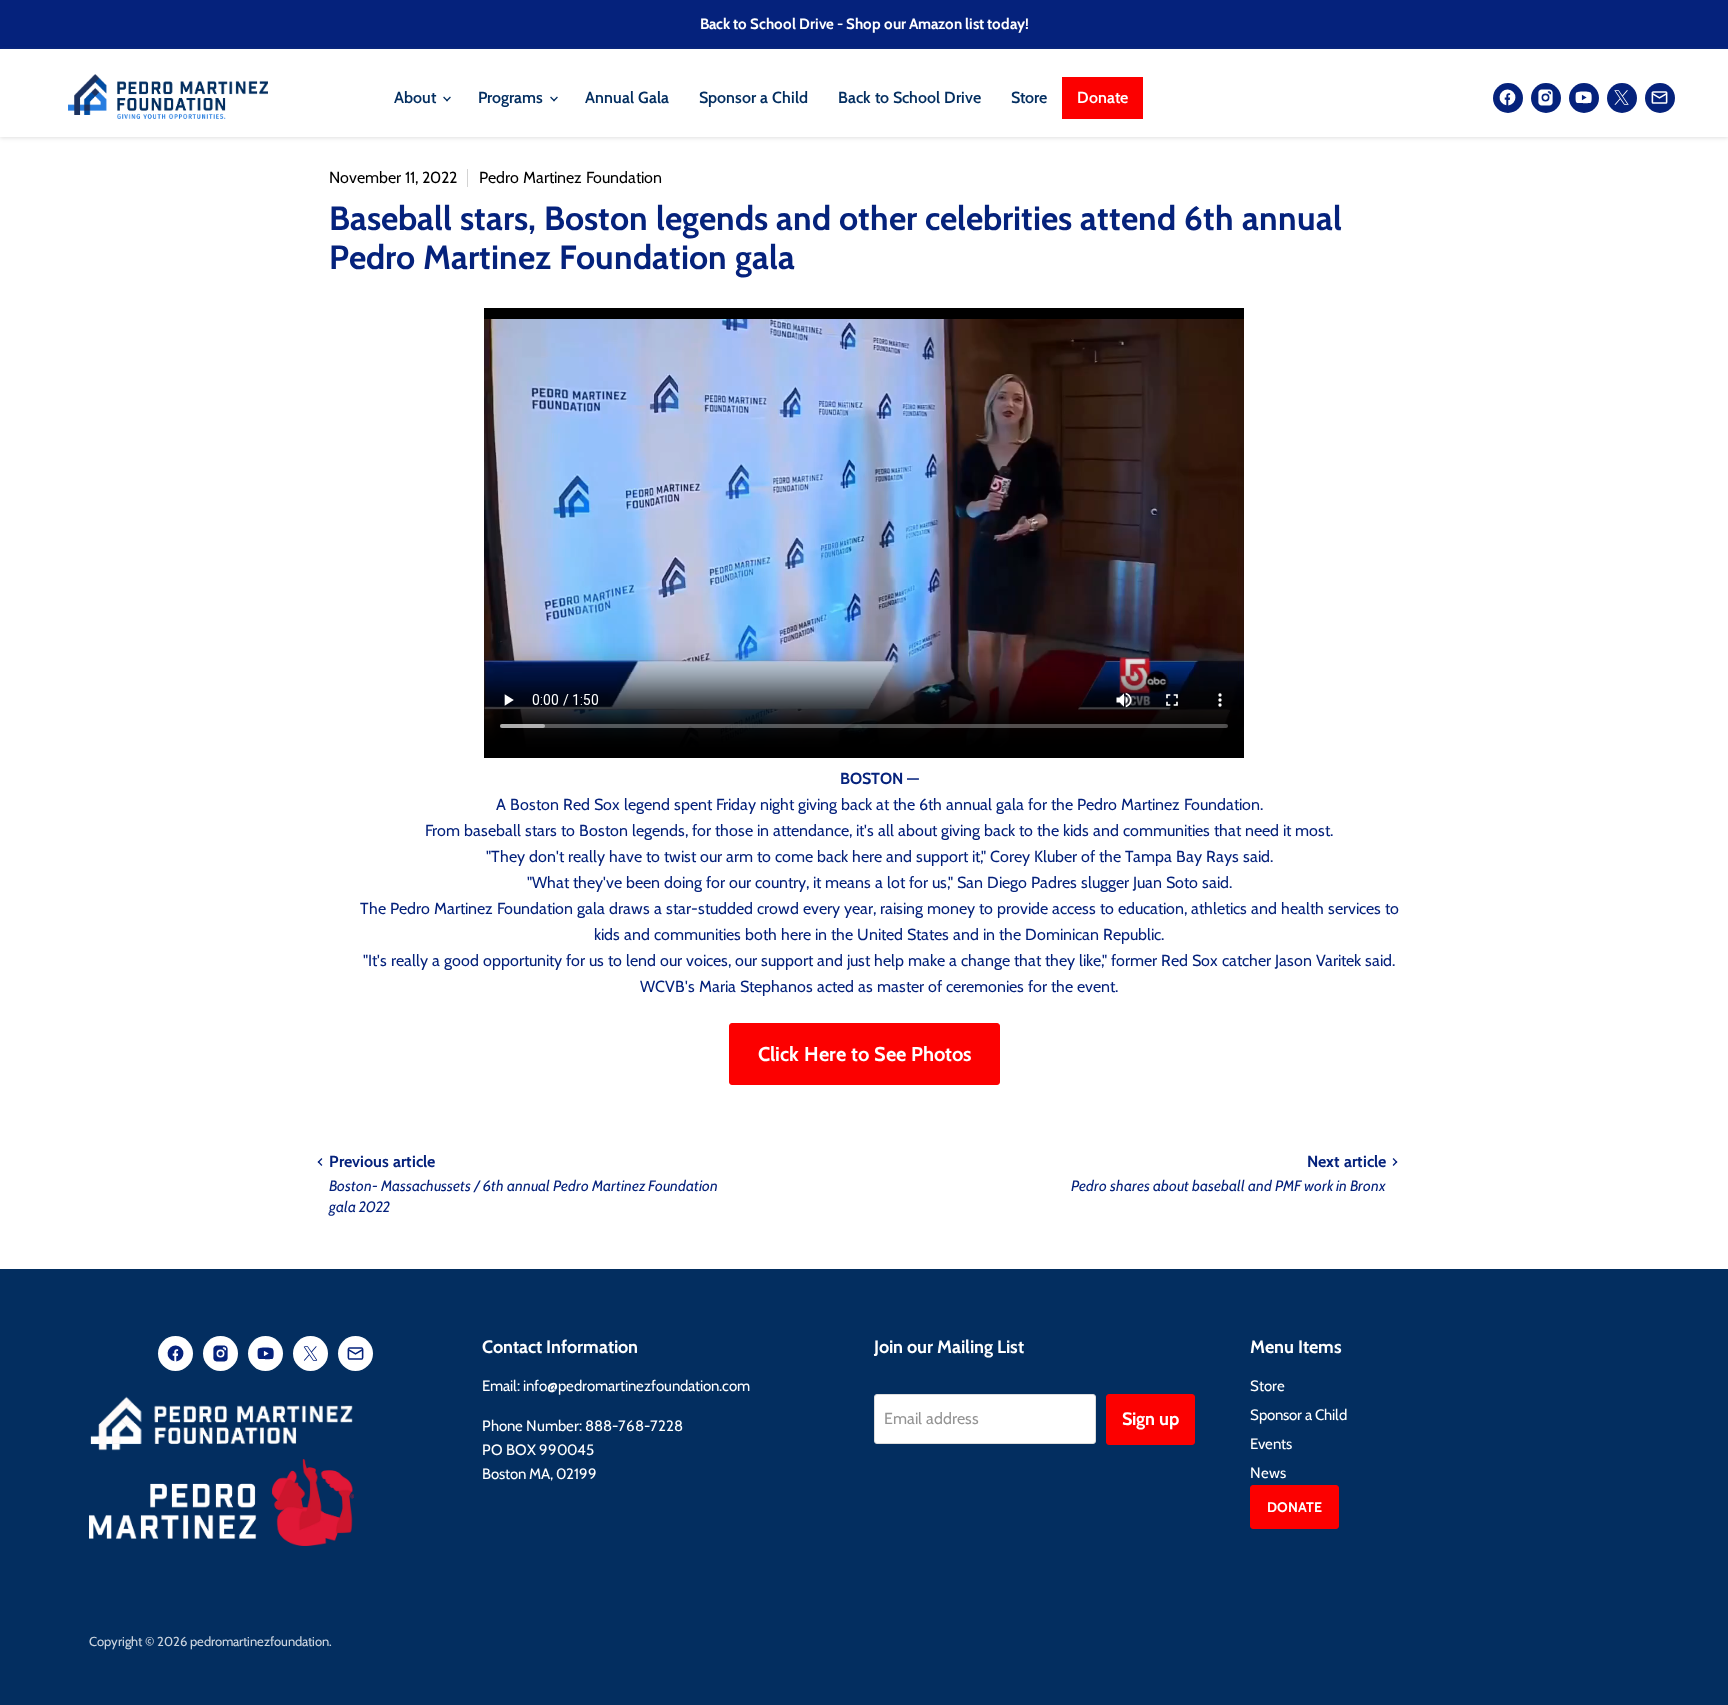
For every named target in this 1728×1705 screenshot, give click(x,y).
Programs (512, 97)
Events (1271, 1444)
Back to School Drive (909, 97)
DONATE (1294, 1507)
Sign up (1150, 1419)
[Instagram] (1546, 98)
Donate (1102, 97)
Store (1029, 97)
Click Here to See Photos (864, 1054)
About (417, 97)
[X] (1622, 98)
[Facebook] (1508, 98)
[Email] (1660, 98)
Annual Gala (627, 97)
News (1268, 1473)
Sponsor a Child (753, 97)
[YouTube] (1584, 98)
